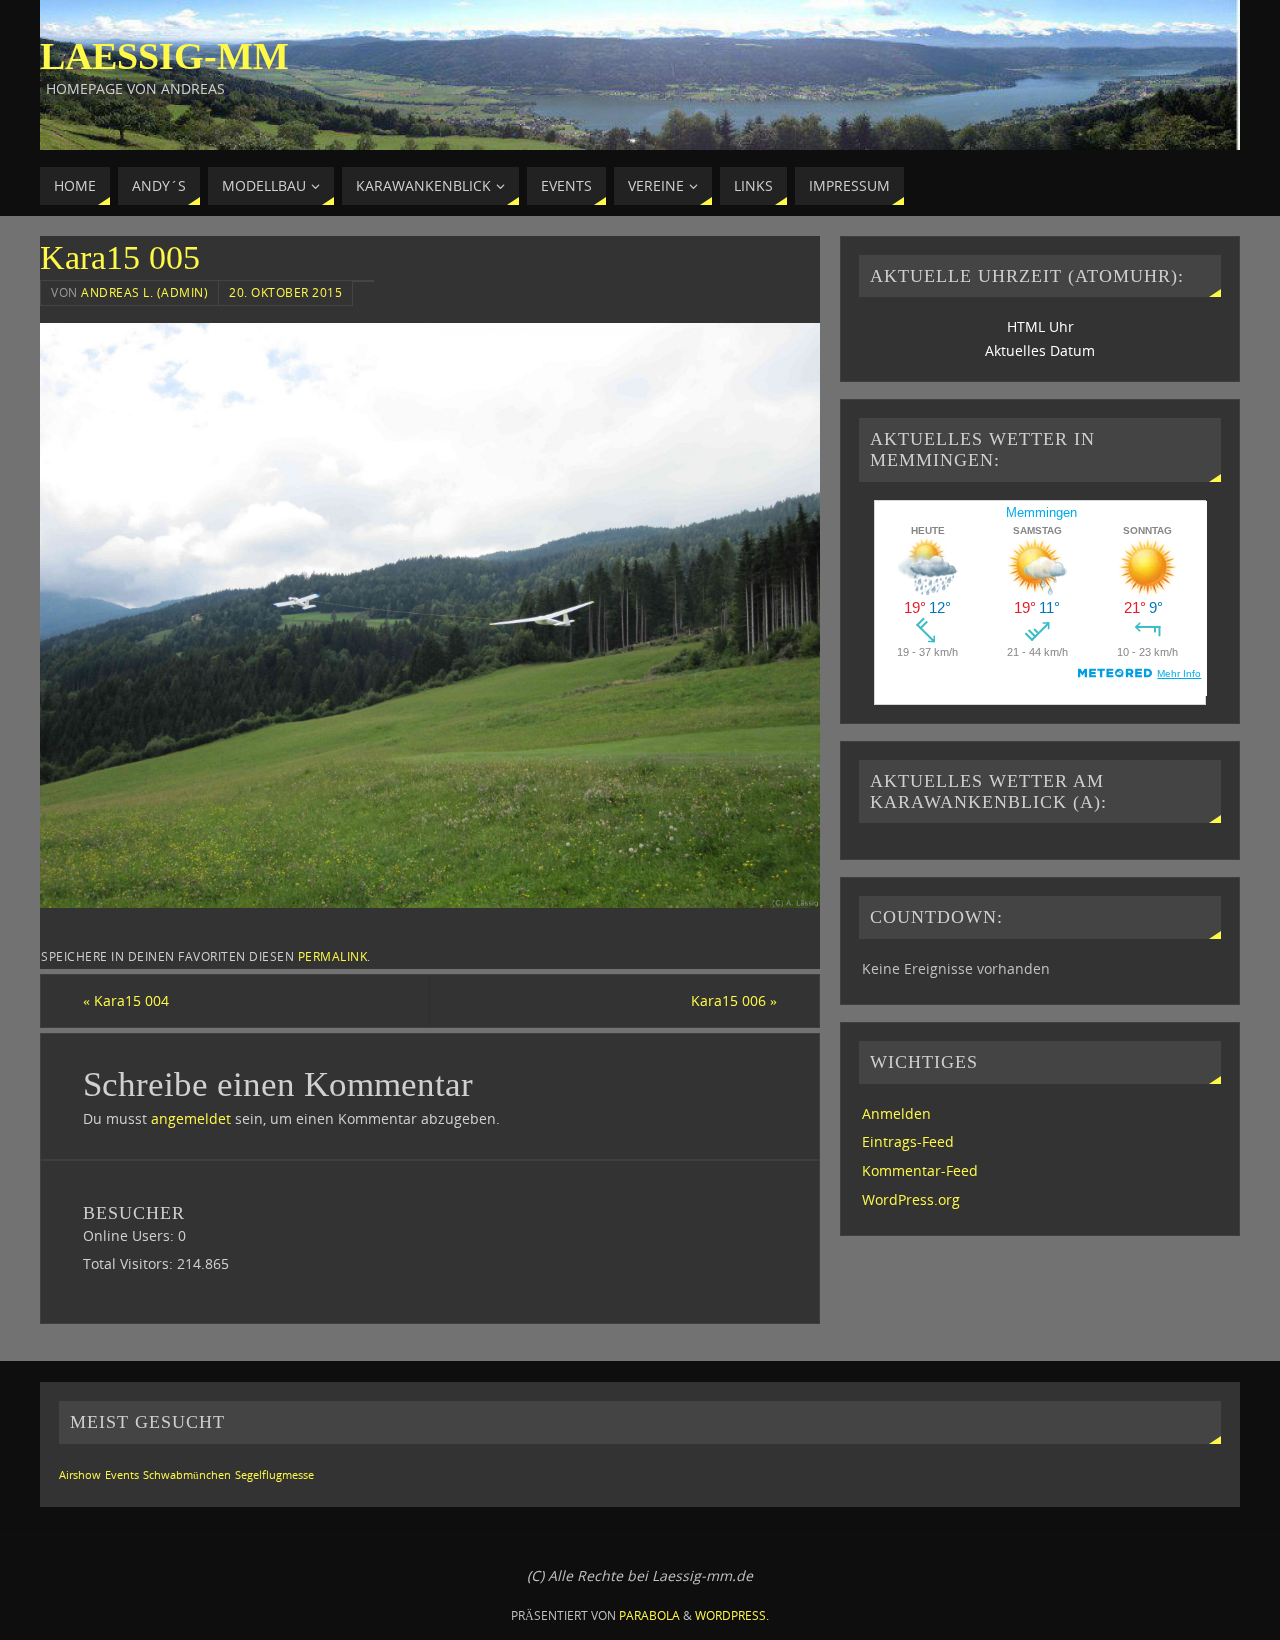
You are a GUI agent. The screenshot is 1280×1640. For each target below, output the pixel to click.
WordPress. (732, 1615)
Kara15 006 (734, 1000)
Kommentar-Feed (920, 1170)
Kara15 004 (126, 1000)
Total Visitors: (130, 1263)
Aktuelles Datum (1040, 350)
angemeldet (191, 1118)
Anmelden (896, 1113)
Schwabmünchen (187, 1475)
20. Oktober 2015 (285, 292)
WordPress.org (911, 1199)
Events (122, 1475)
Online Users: (130, 1235)
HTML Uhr (1040, 326)
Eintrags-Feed (908, 1141)
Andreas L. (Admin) (144, 292)
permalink (333, 956)
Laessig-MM (164, 56)
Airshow (80, 1475)
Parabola (649, 1615)
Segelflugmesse (274, 1475)
